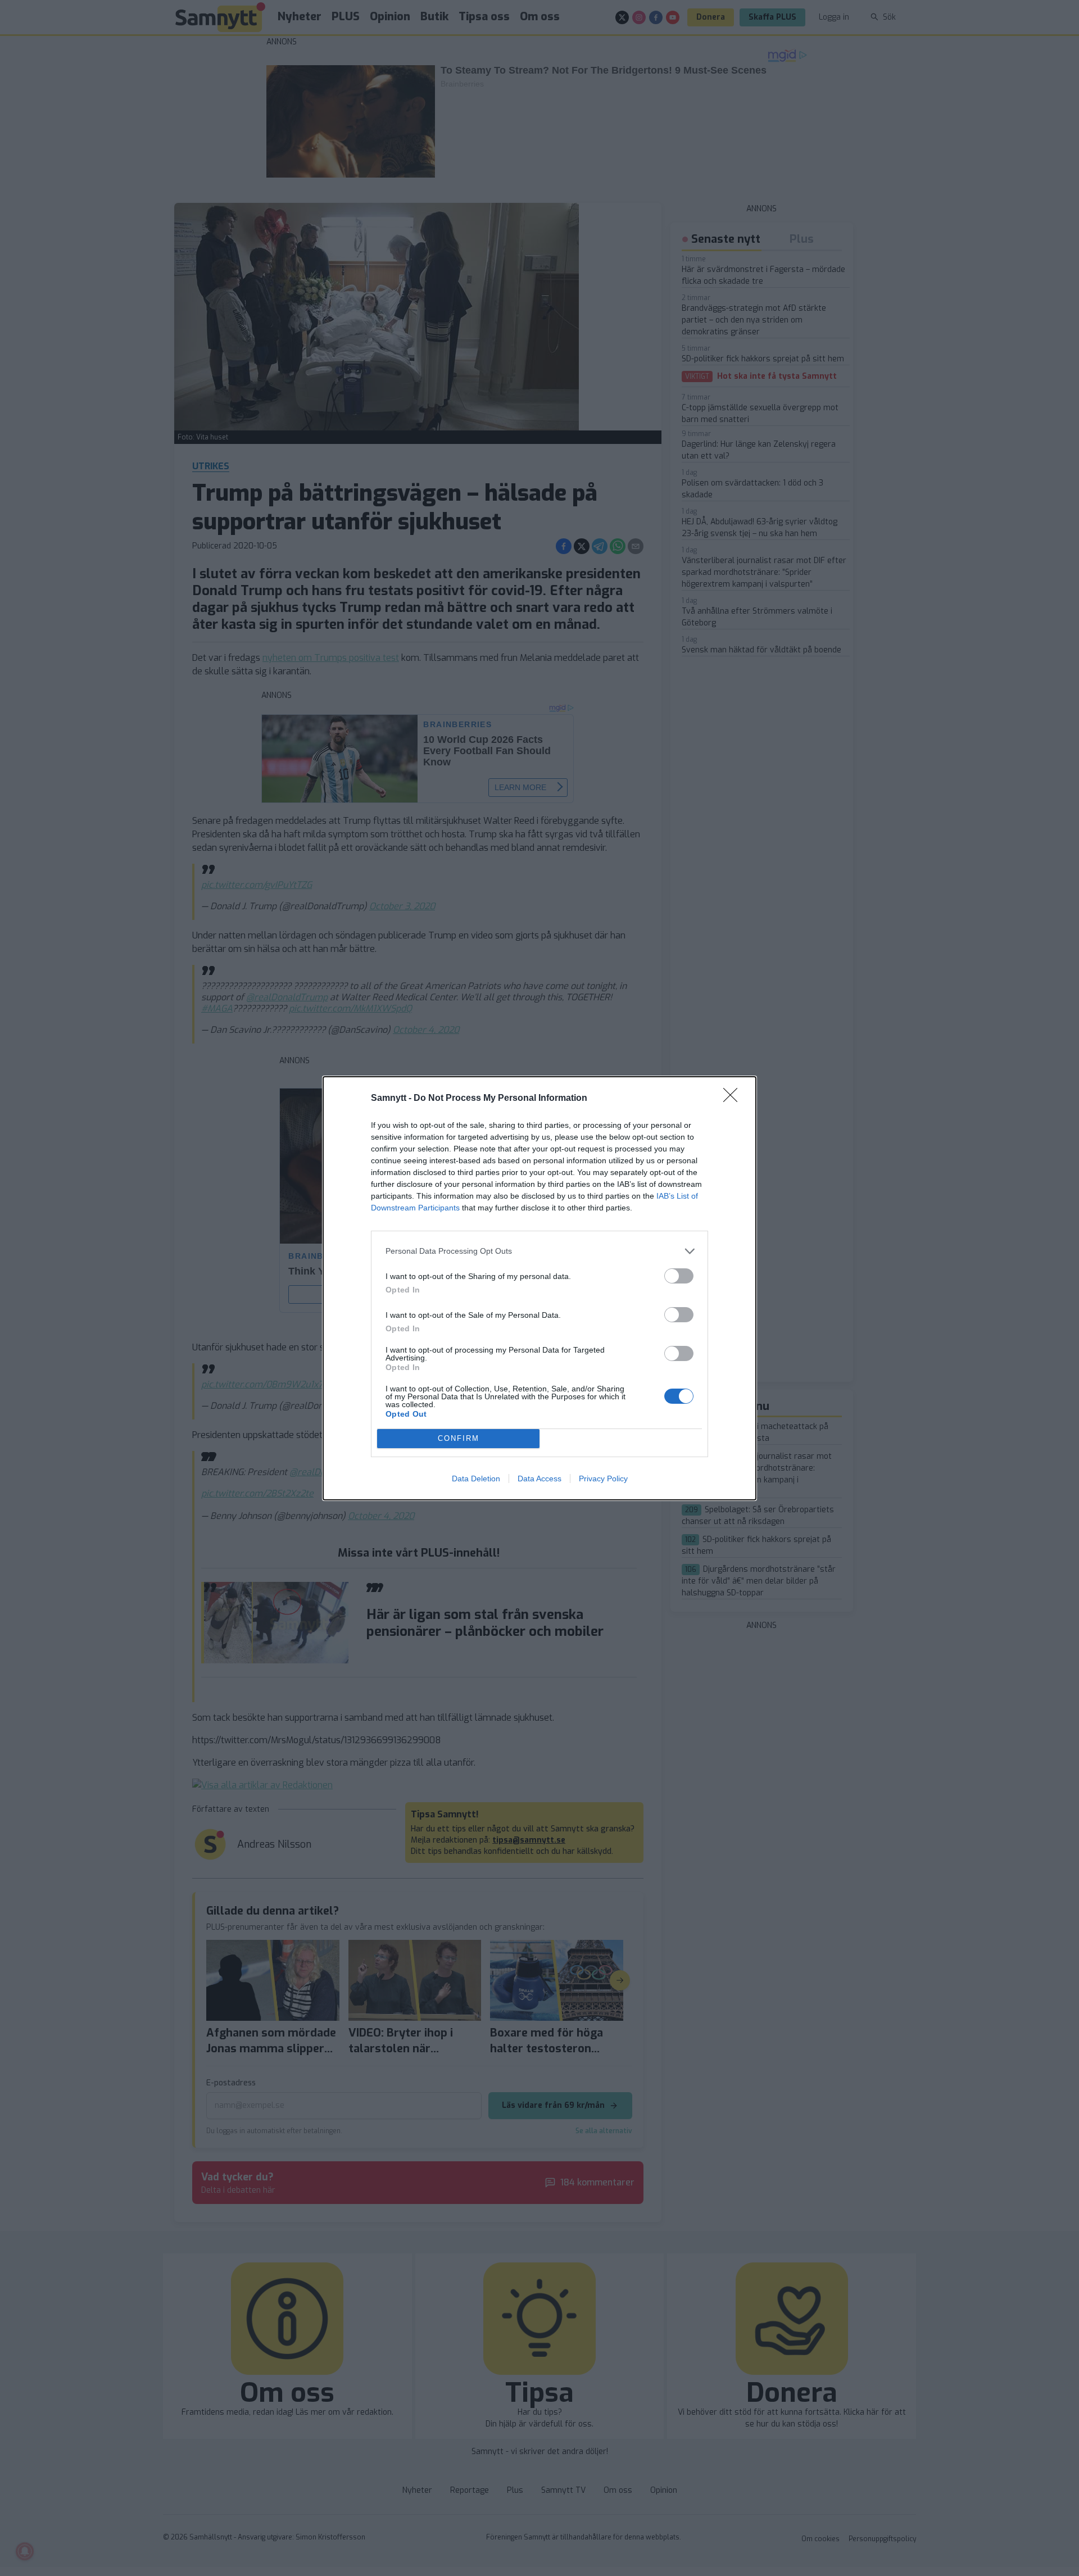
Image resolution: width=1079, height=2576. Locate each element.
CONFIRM (459, 1438)
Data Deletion (476, 1479)
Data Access (539, 1479)
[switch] (679, 1276)
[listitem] (539, 1251)
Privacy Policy (603, 1479)
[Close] (734, 1099)
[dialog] (539, 1288)
